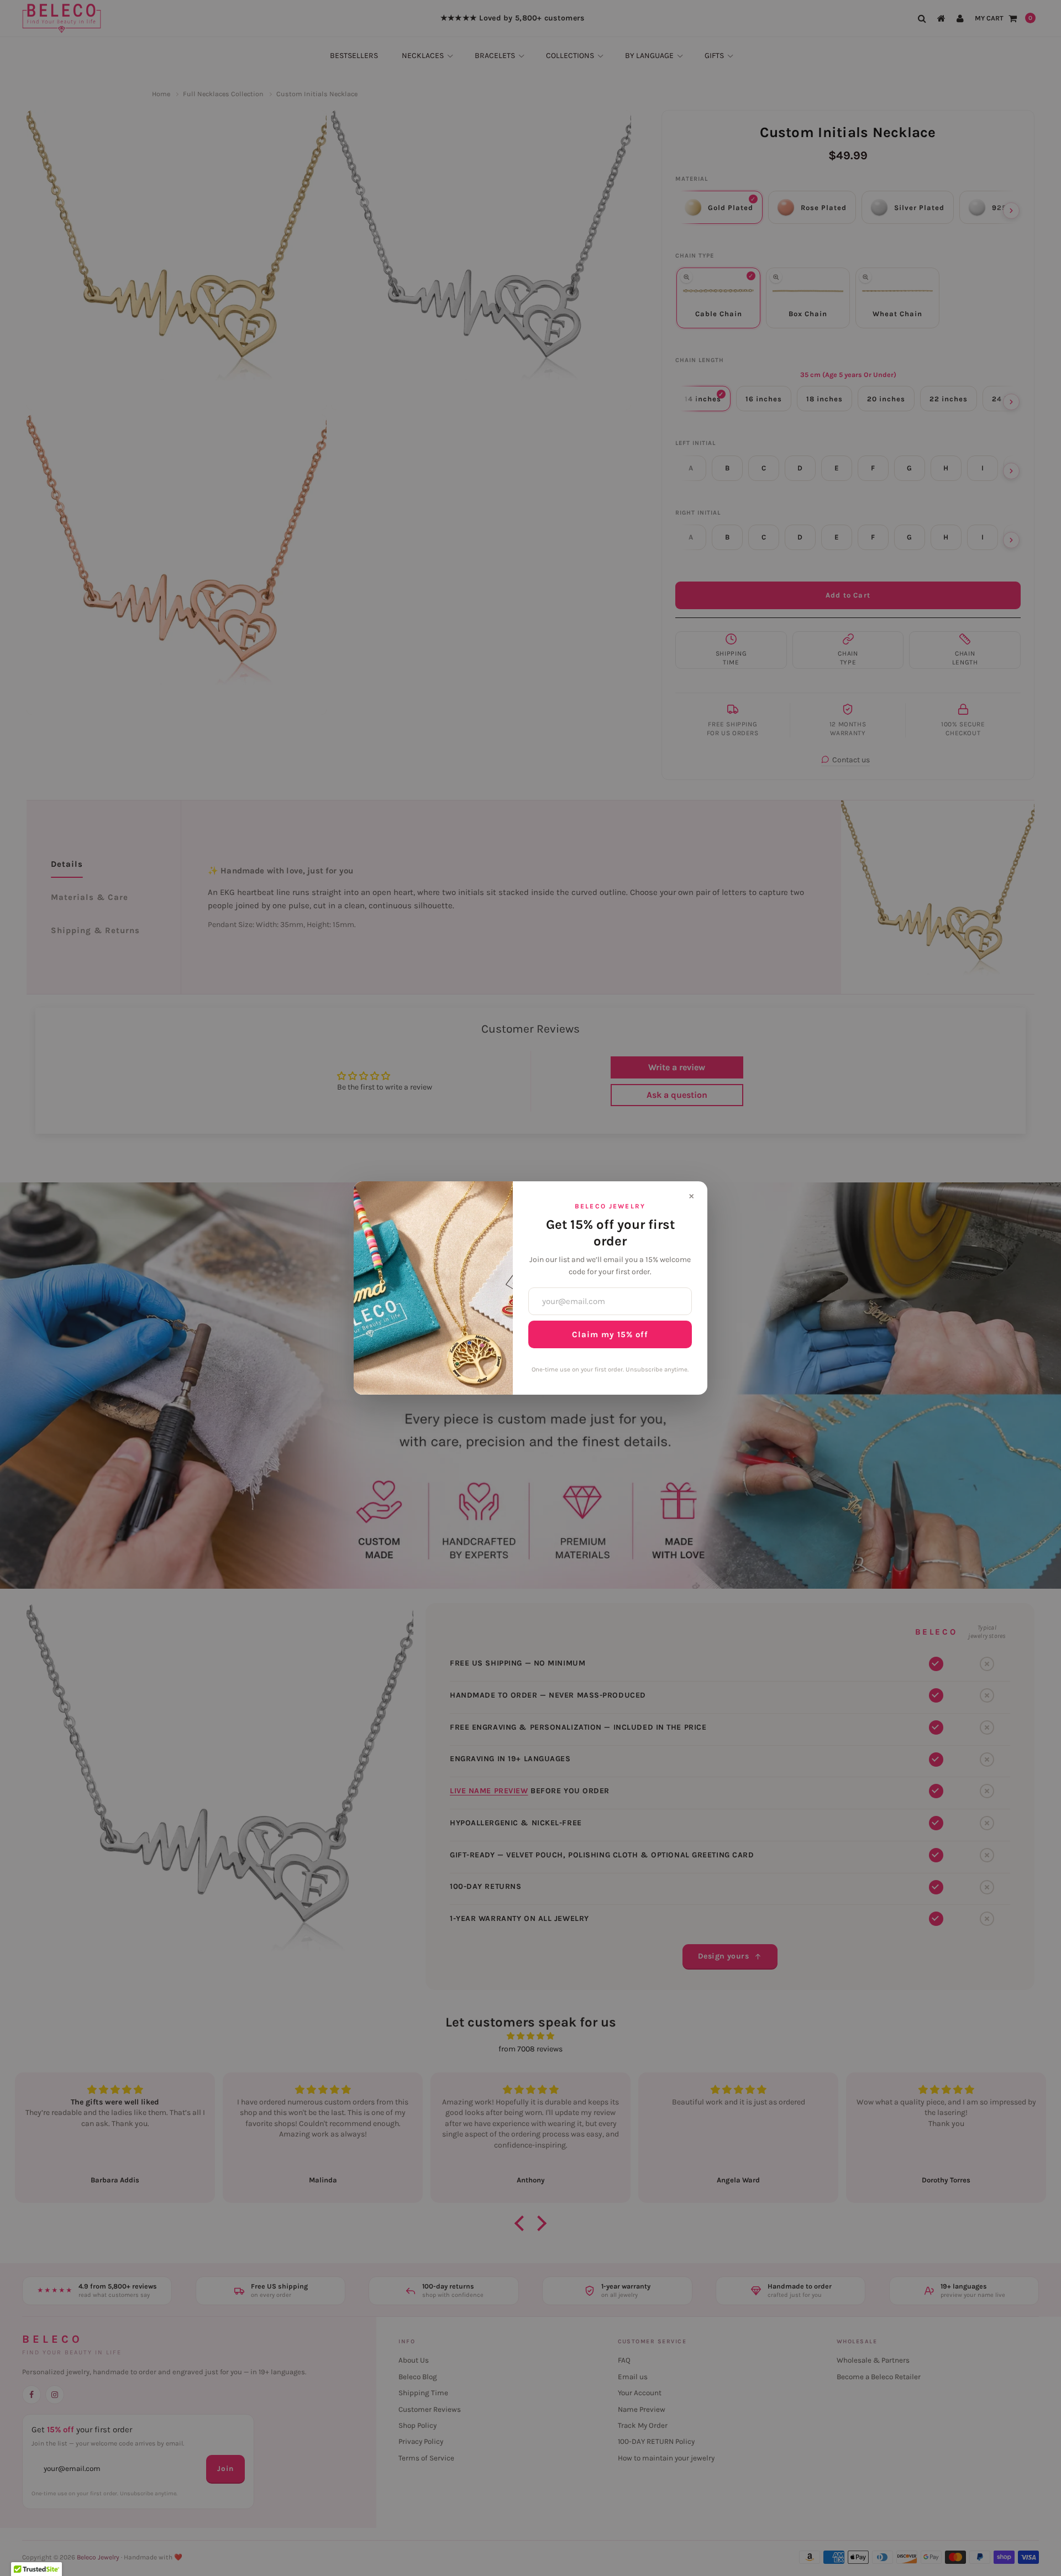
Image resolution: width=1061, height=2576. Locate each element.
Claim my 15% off (610, 1334)
